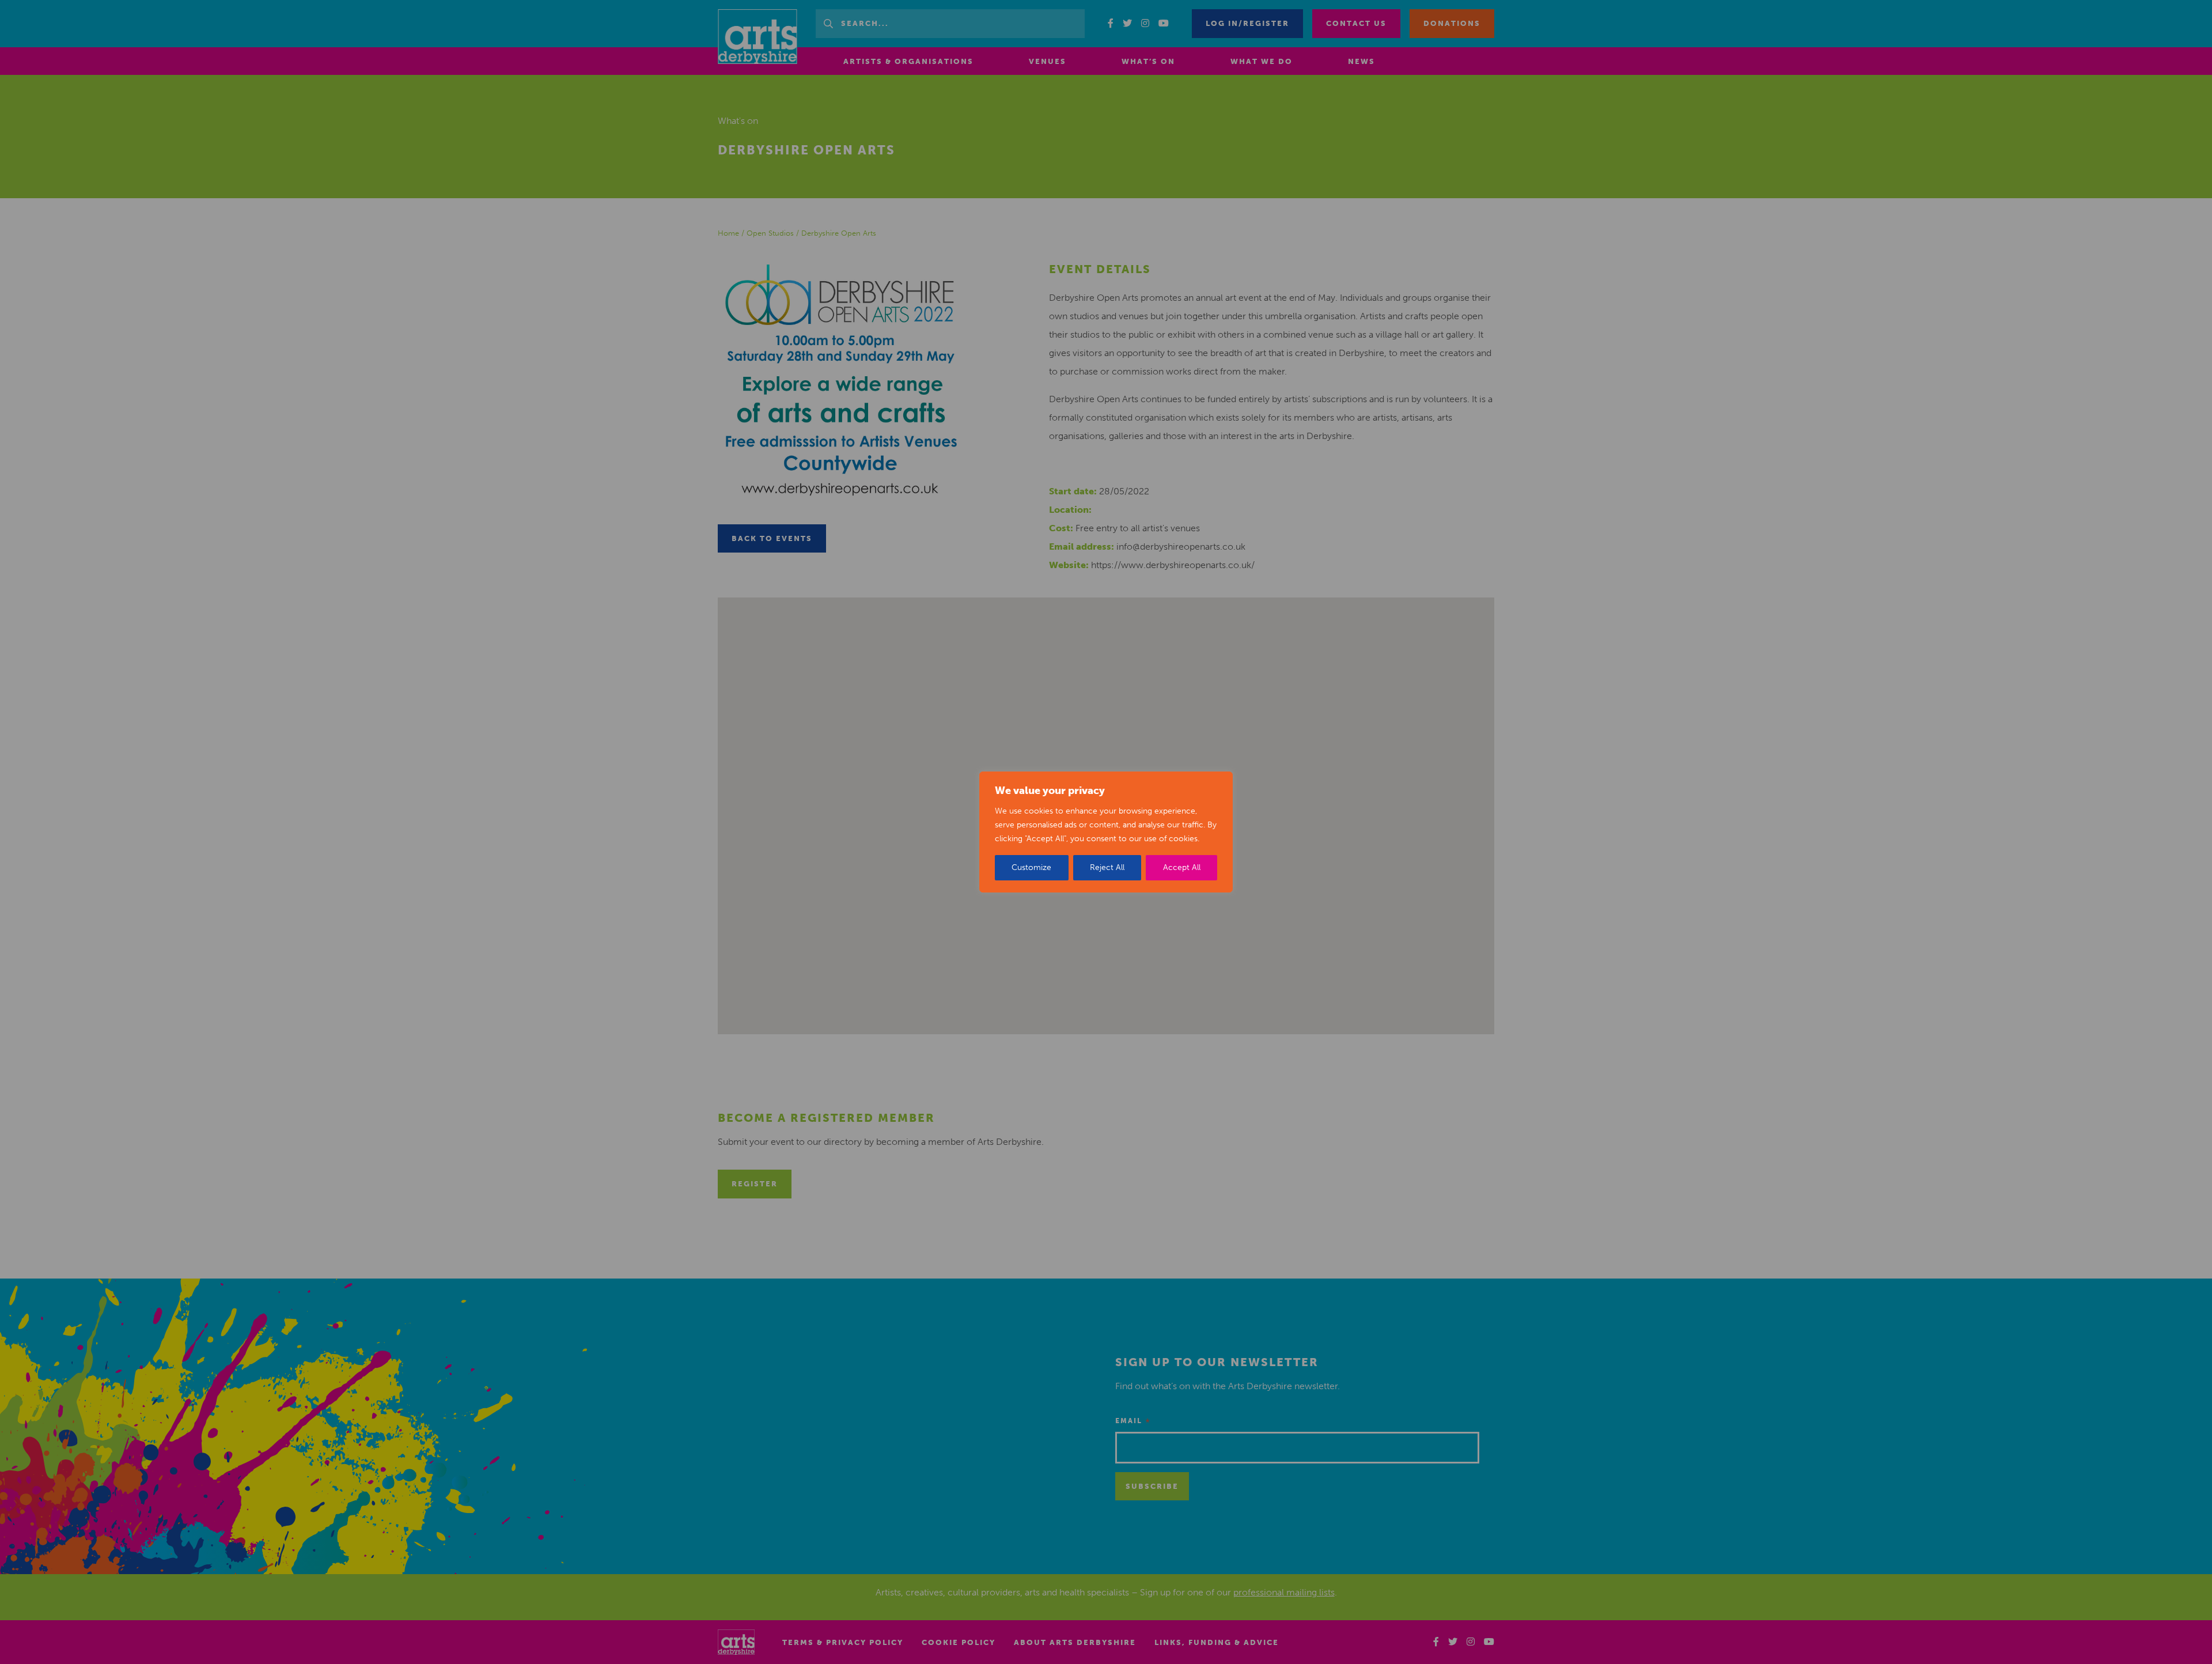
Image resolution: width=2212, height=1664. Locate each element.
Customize (1031, 867)
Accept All (1182, 867)
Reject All (1107, 867)
